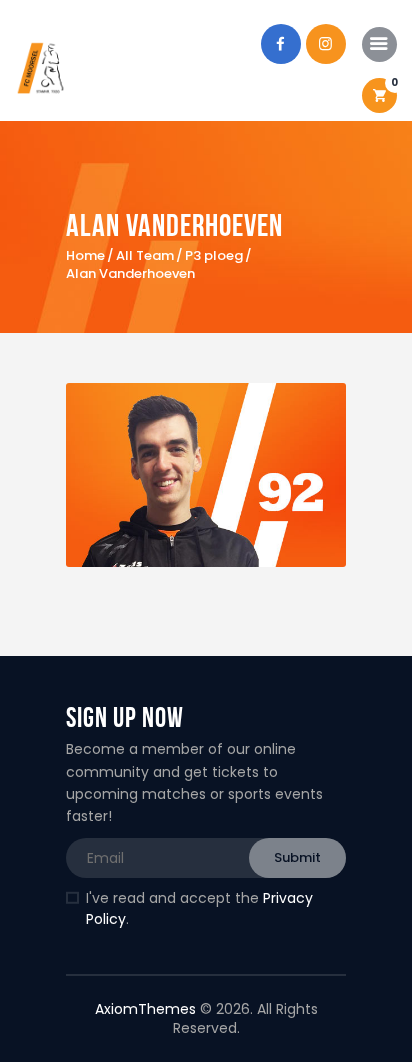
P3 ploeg (214, 256)
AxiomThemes (145, 1009)
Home (85, 256)
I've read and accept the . (199, 908)
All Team (145, 255)
